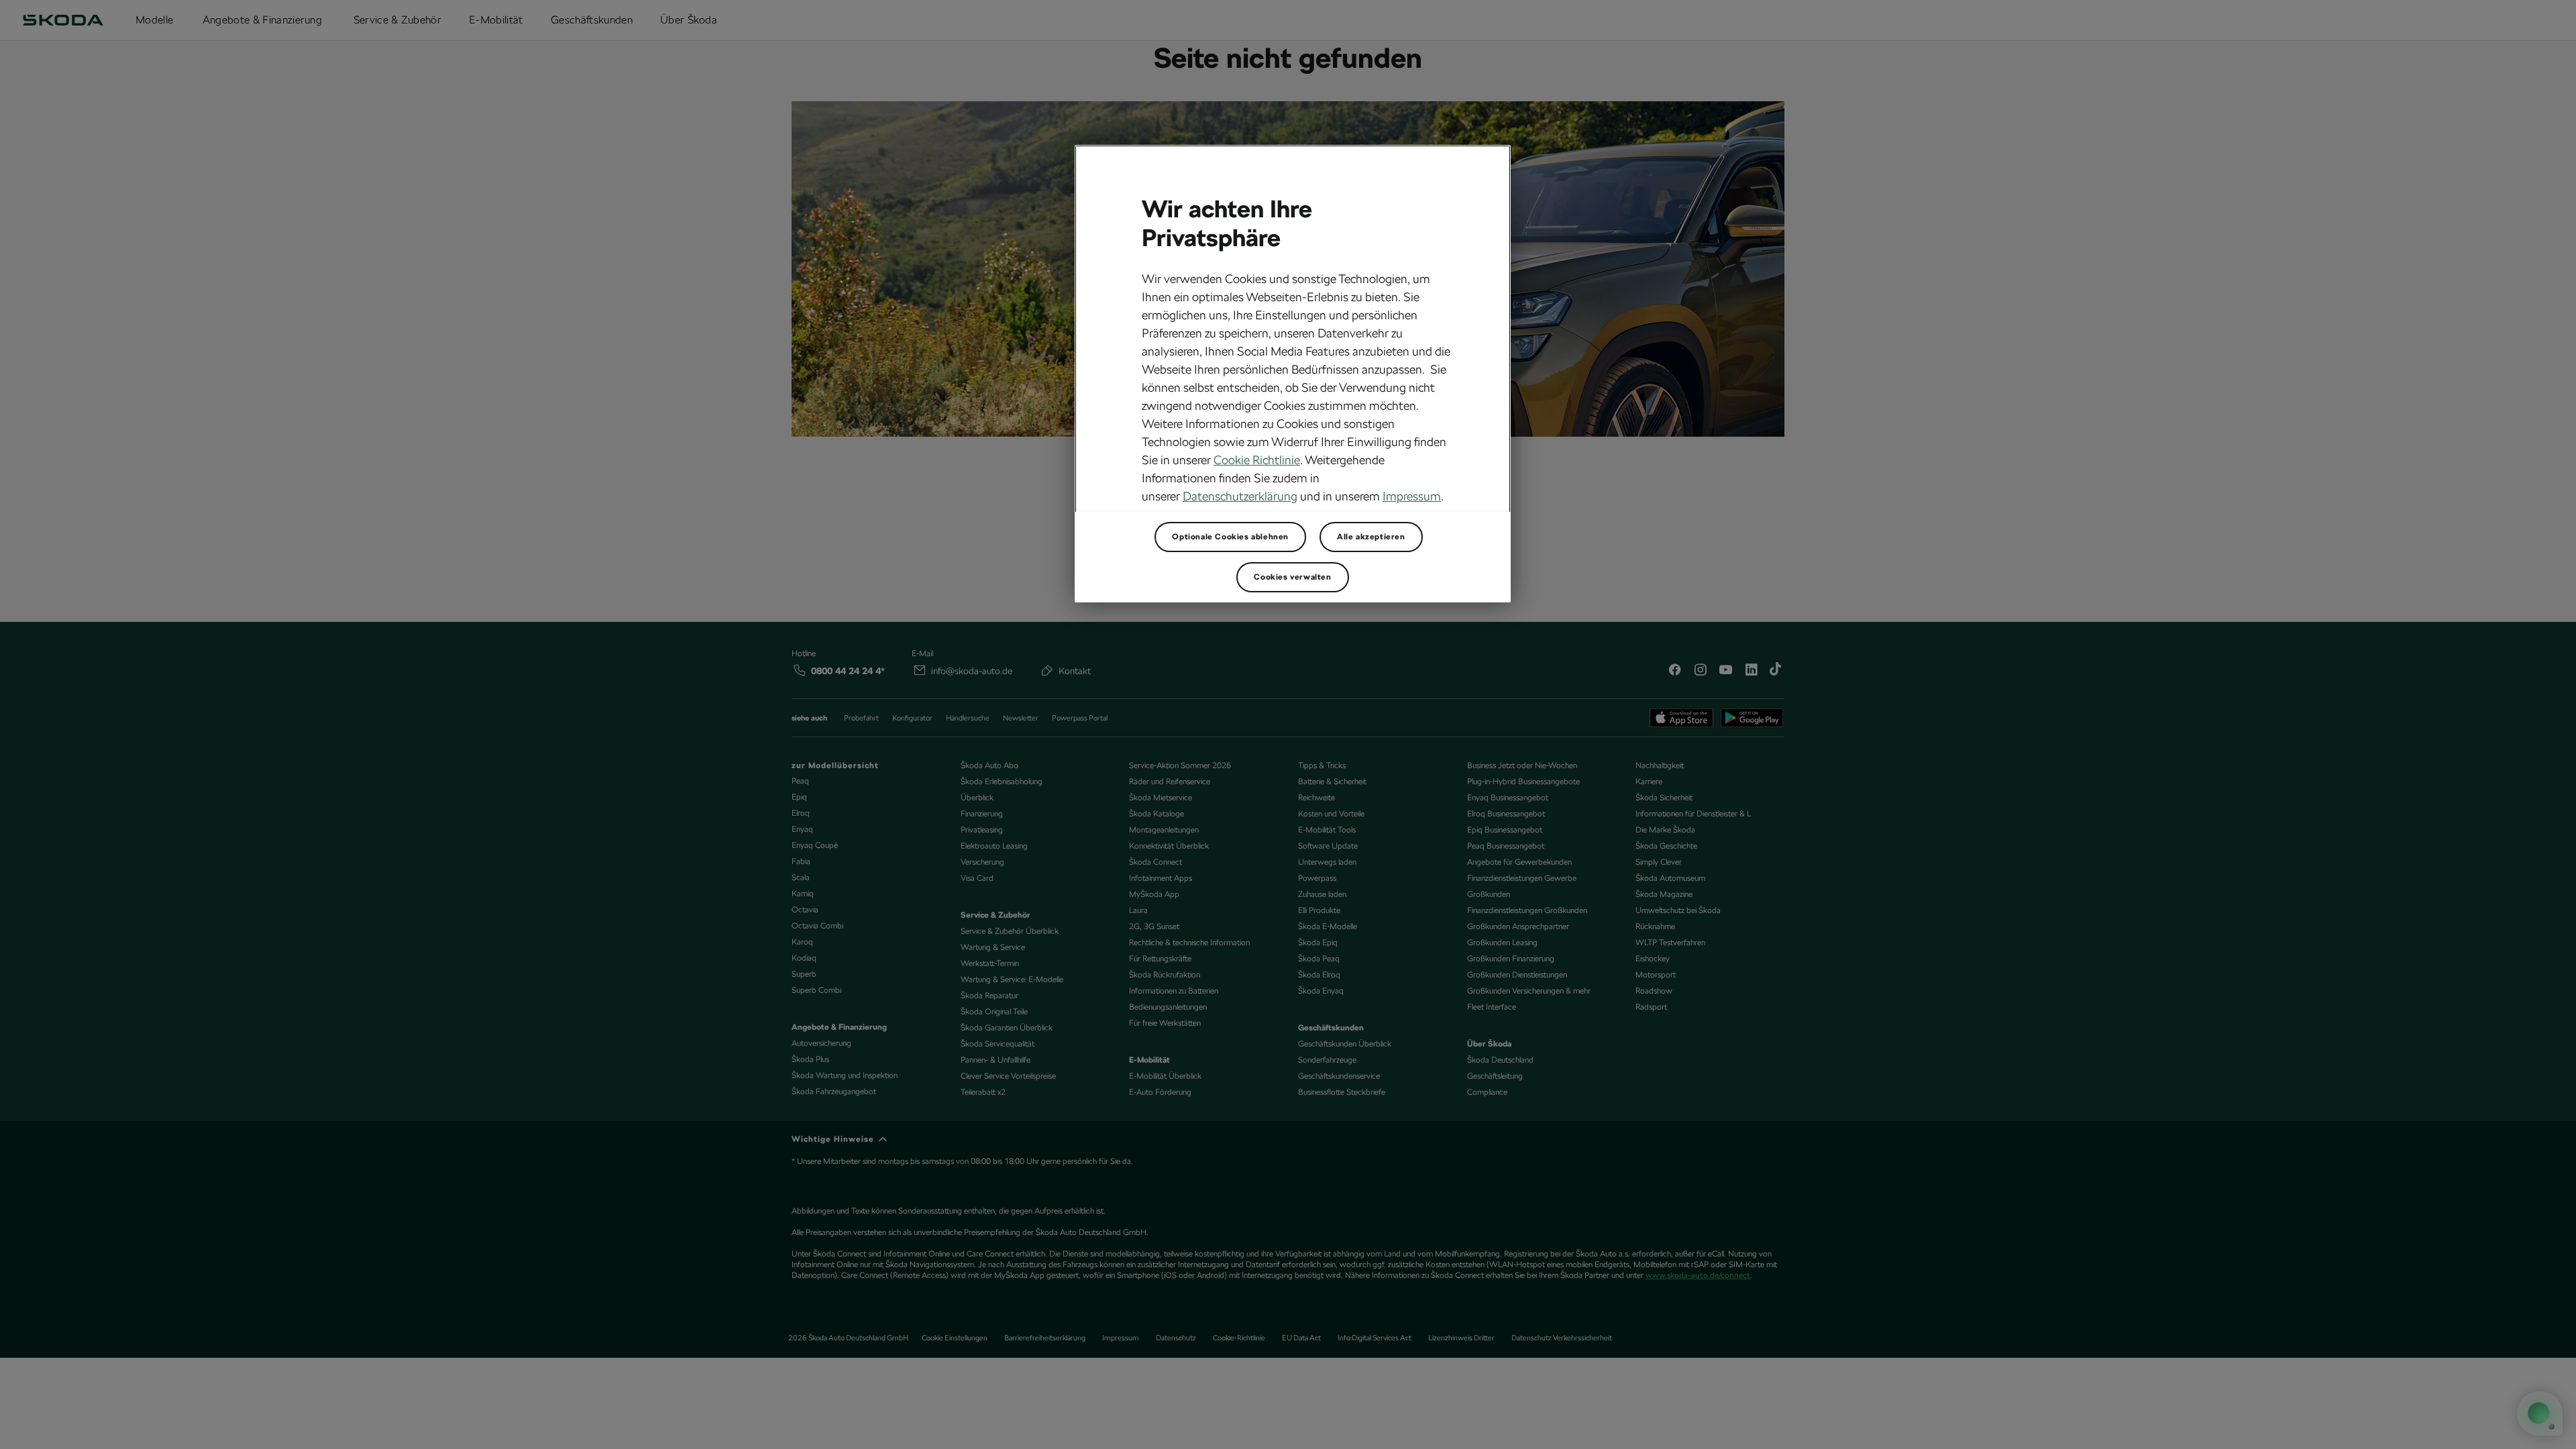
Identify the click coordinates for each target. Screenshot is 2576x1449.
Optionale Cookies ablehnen (1230, 537)
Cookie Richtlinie (1257, 460)
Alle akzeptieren (1371, 537)
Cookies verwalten (1292, 577)
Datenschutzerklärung (1240, 496)
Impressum (1412, 496)
